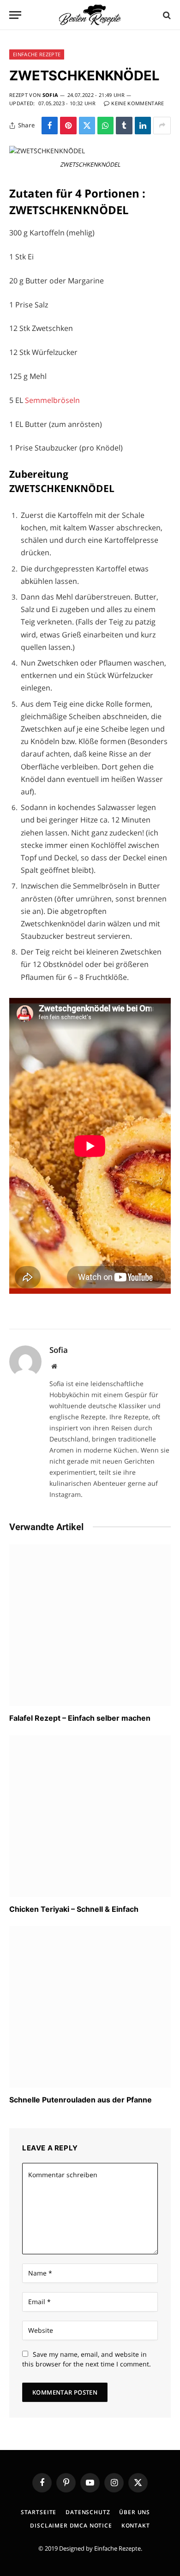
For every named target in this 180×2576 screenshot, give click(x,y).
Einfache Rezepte (117, 2548)
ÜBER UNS (135, 2512)
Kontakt (136, 2525)
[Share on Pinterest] (68, 126)
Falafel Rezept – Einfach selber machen (80, 1718)
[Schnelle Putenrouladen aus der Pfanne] (90, 2007)
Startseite (39, 2512)
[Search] (166, 15)
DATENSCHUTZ (88, 2512)
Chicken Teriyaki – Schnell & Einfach (74, 1909)
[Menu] (15, 15)
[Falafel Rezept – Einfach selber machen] (90, 1625)
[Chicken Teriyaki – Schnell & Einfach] (90, 1816)
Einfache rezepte (37, 54)
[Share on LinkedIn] (143, 126)
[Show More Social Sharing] (162, 126)
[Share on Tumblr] (124, 126)
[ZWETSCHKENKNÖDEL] (47, 151)
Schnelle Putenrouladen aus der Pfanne (81, 2100)
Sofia (51, 95)
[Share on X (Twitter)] (87, 126)
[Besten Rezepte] (90, 15)
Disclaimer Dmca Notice (71, 2525)
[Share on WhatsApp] (105, 126)
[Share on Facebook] (50, 126)
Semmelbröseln (52, 400)
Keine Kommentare (138, 103)
